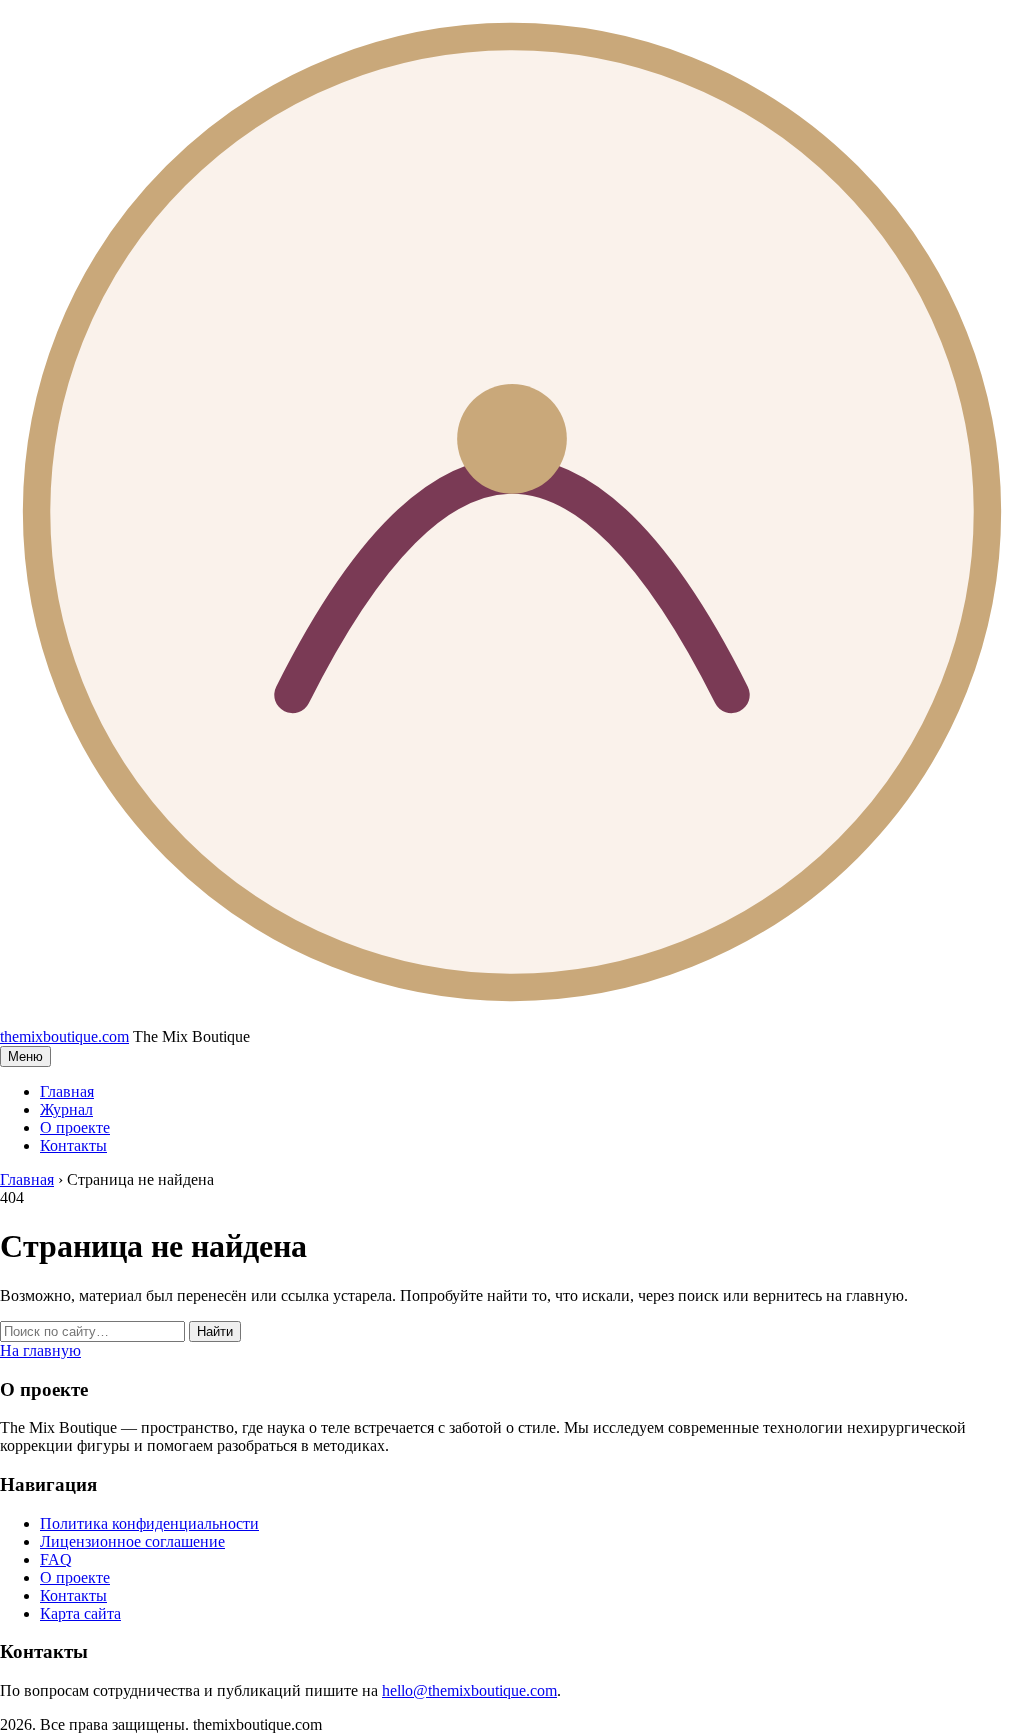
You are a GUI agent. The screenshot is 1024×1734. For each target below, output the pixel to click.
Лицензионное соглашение (132, 1541)
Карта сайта (80, 1613)
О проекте (75, 1127)
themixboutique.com (64, 1036)
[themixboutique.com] (512, 1018)
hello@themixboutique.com (469, 1690)
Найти (215, 1331)
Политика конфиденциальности (149, 1523)
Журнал (66, 1109)
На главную (40, 1350)
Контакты (73, 1145)
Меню (25, 1056)
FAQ (56, 1559)
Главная (67, 1091)
